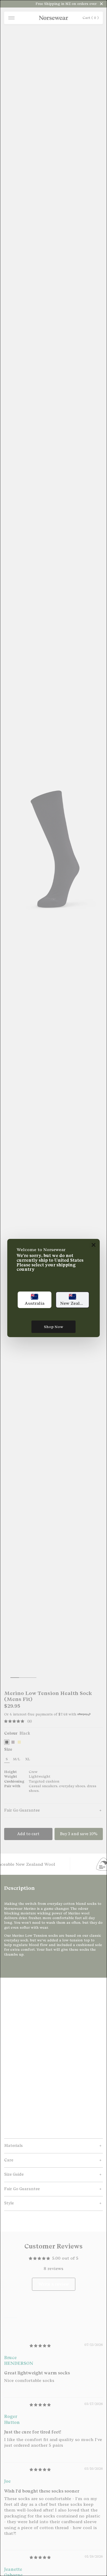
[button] (35, 1300)
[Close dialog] (94, 1245)
